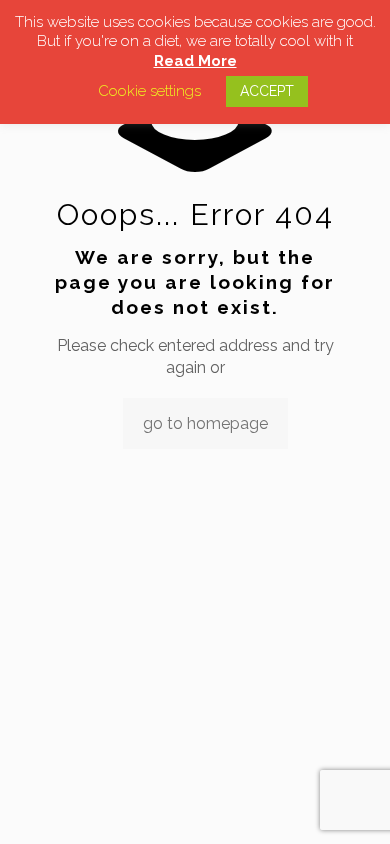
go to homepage (205, 423)
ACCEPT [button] (267, 91)
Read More (195, 61)
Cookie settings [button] (149, 91)
